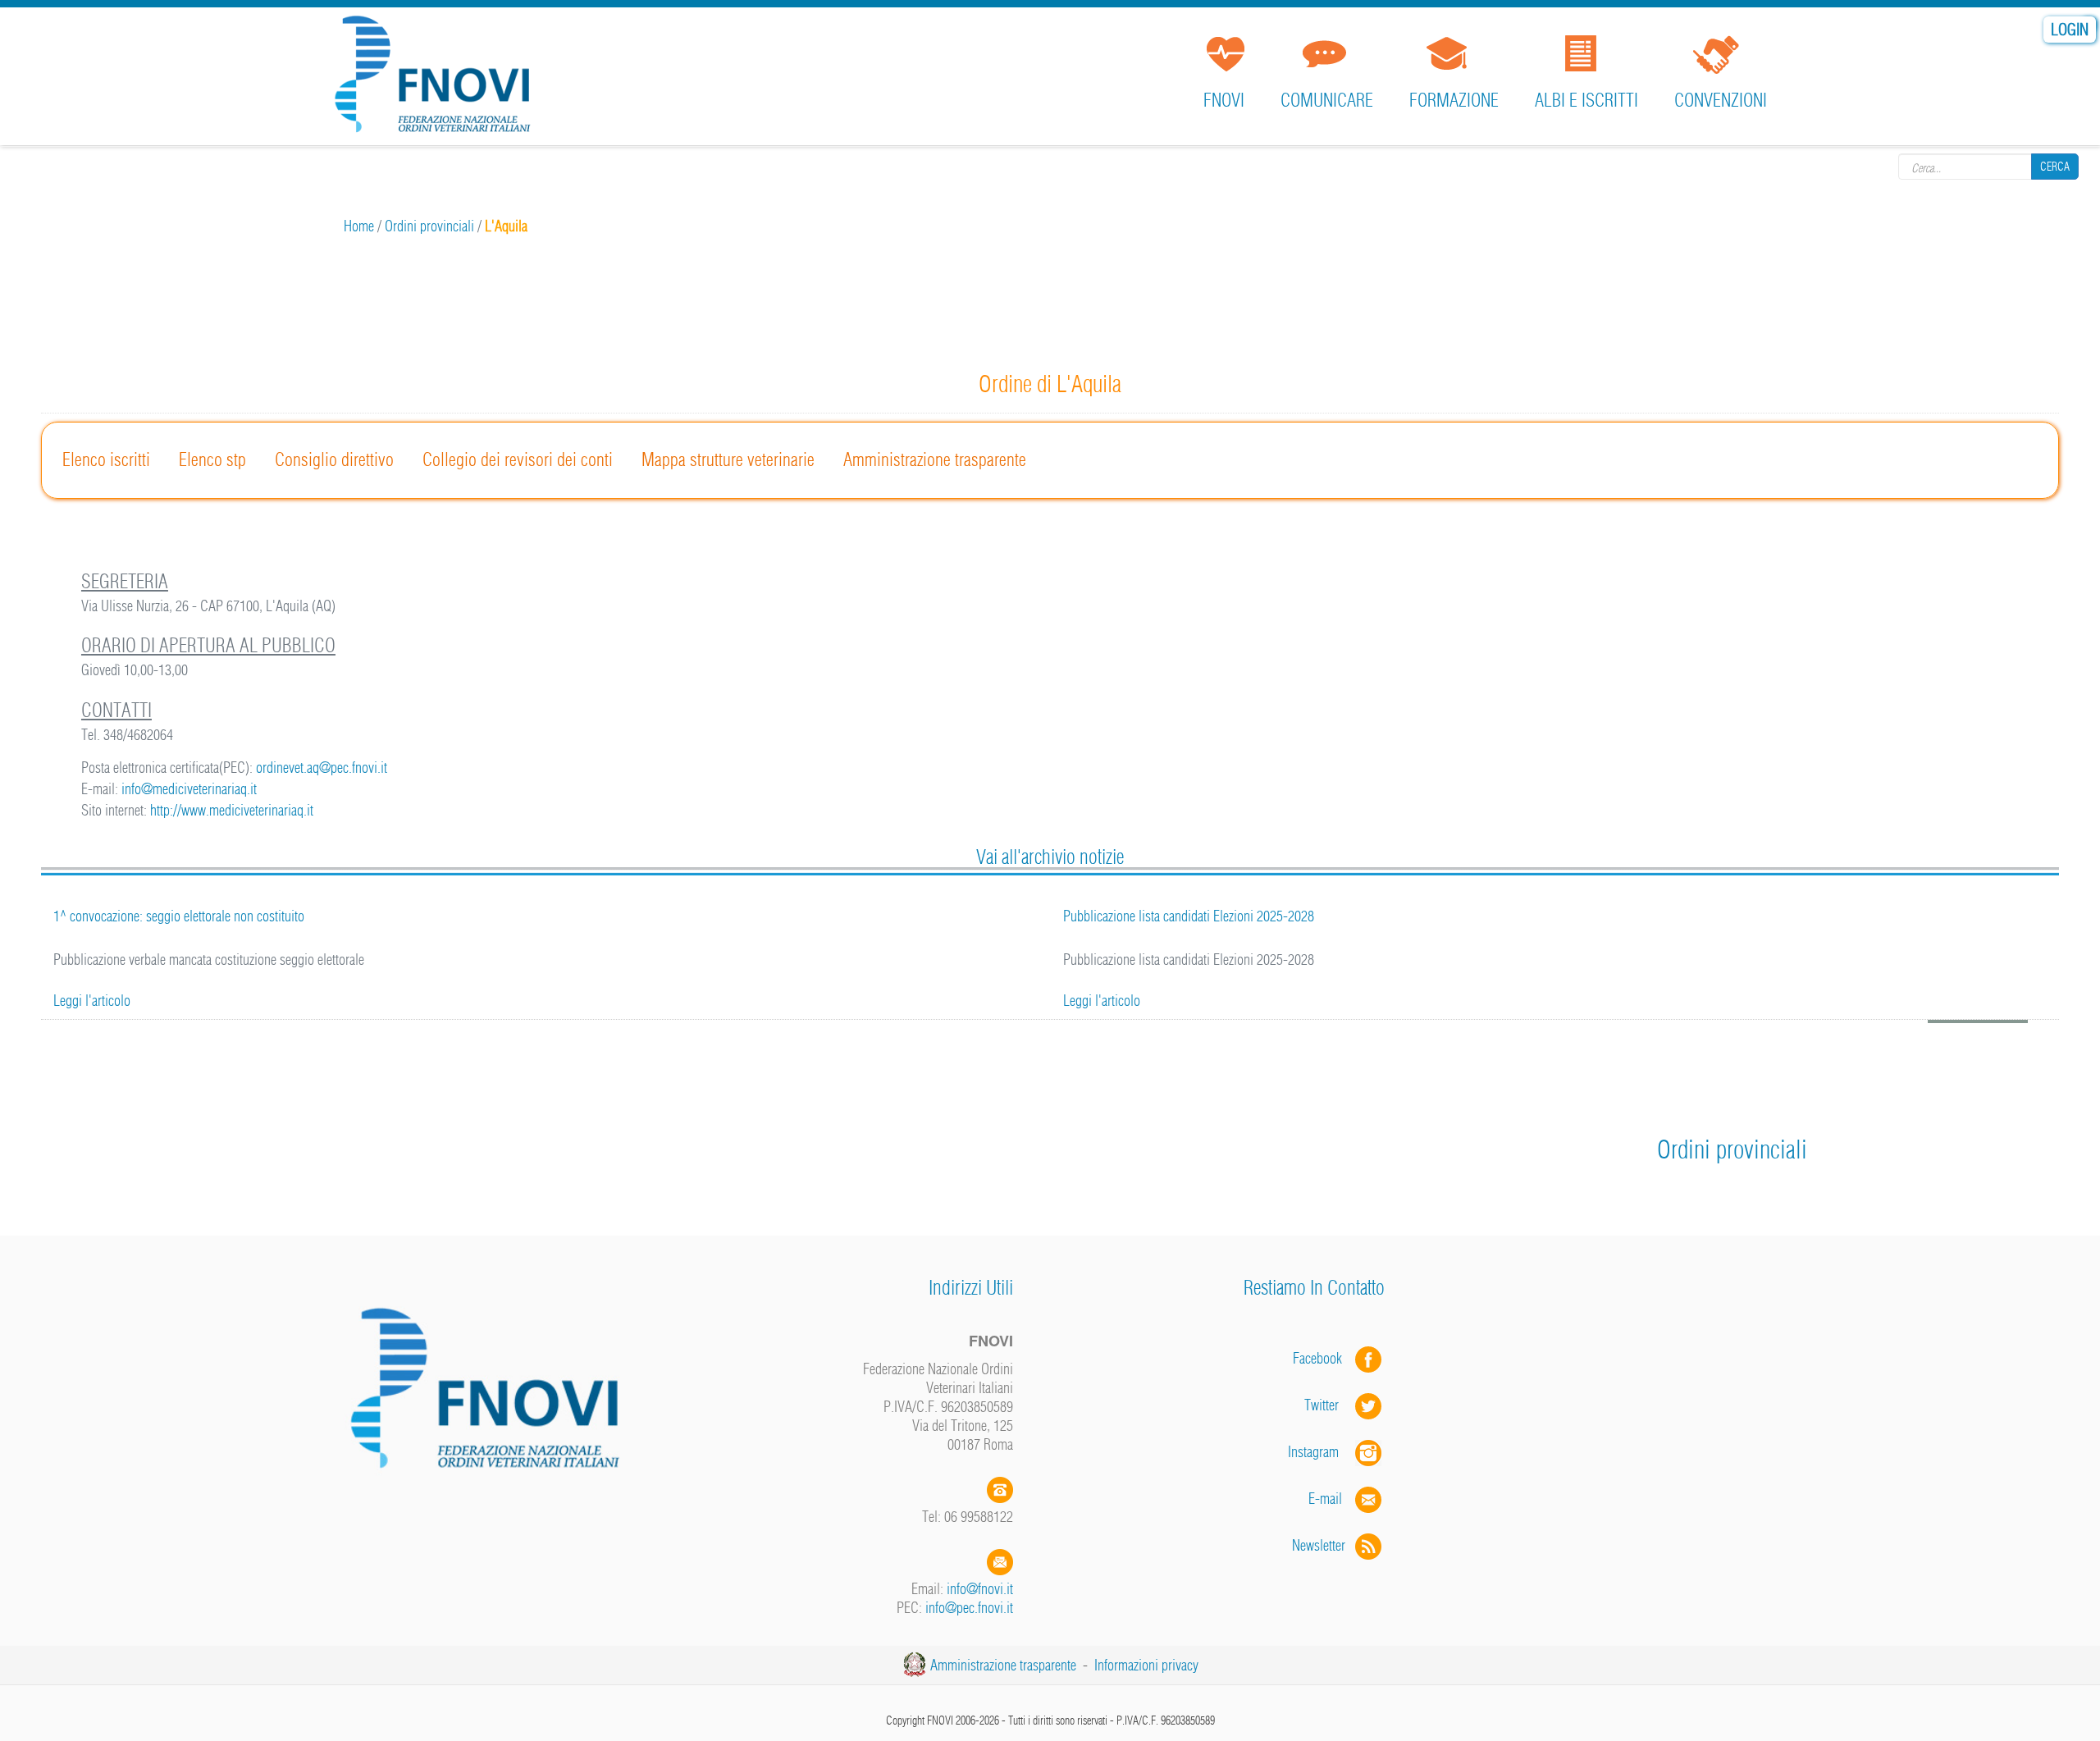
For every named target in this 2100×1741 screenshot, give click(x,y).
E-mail (1325, 1499)
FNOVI (1224, 100)
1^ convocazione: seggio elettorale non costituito (179, 916)
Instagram (1322, 1452)
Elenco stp (212, 459)
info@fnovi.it (980, 1589)
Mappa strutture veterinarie (728, 459)
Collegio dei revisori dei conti (518, 459)
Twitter (1330, 1405)
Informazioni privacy (1146, 1665)
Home (359, 226)
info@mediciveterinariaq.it (189, 789)
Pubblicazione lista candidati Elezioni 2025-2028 (1189, 916)
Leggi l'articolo (92, 1001)
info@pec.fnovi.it (969, 1608)
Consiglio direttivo (334, 459)
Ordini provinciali (429, 226)
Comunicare (1327, 100)
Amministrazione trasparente (935, 459)
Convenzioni (1721, 100)
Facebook (1322, 1358)
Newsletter (1324, 1545)
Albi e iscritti (1586, 100)
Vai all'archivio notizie (1050, 857)
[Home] (438, 78)
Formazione (1454, 100)
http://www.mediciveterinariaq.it (232, 810)
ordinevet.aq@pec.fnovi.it (322, 768)
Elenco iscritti (106, 459)
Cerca (2055, 167)
